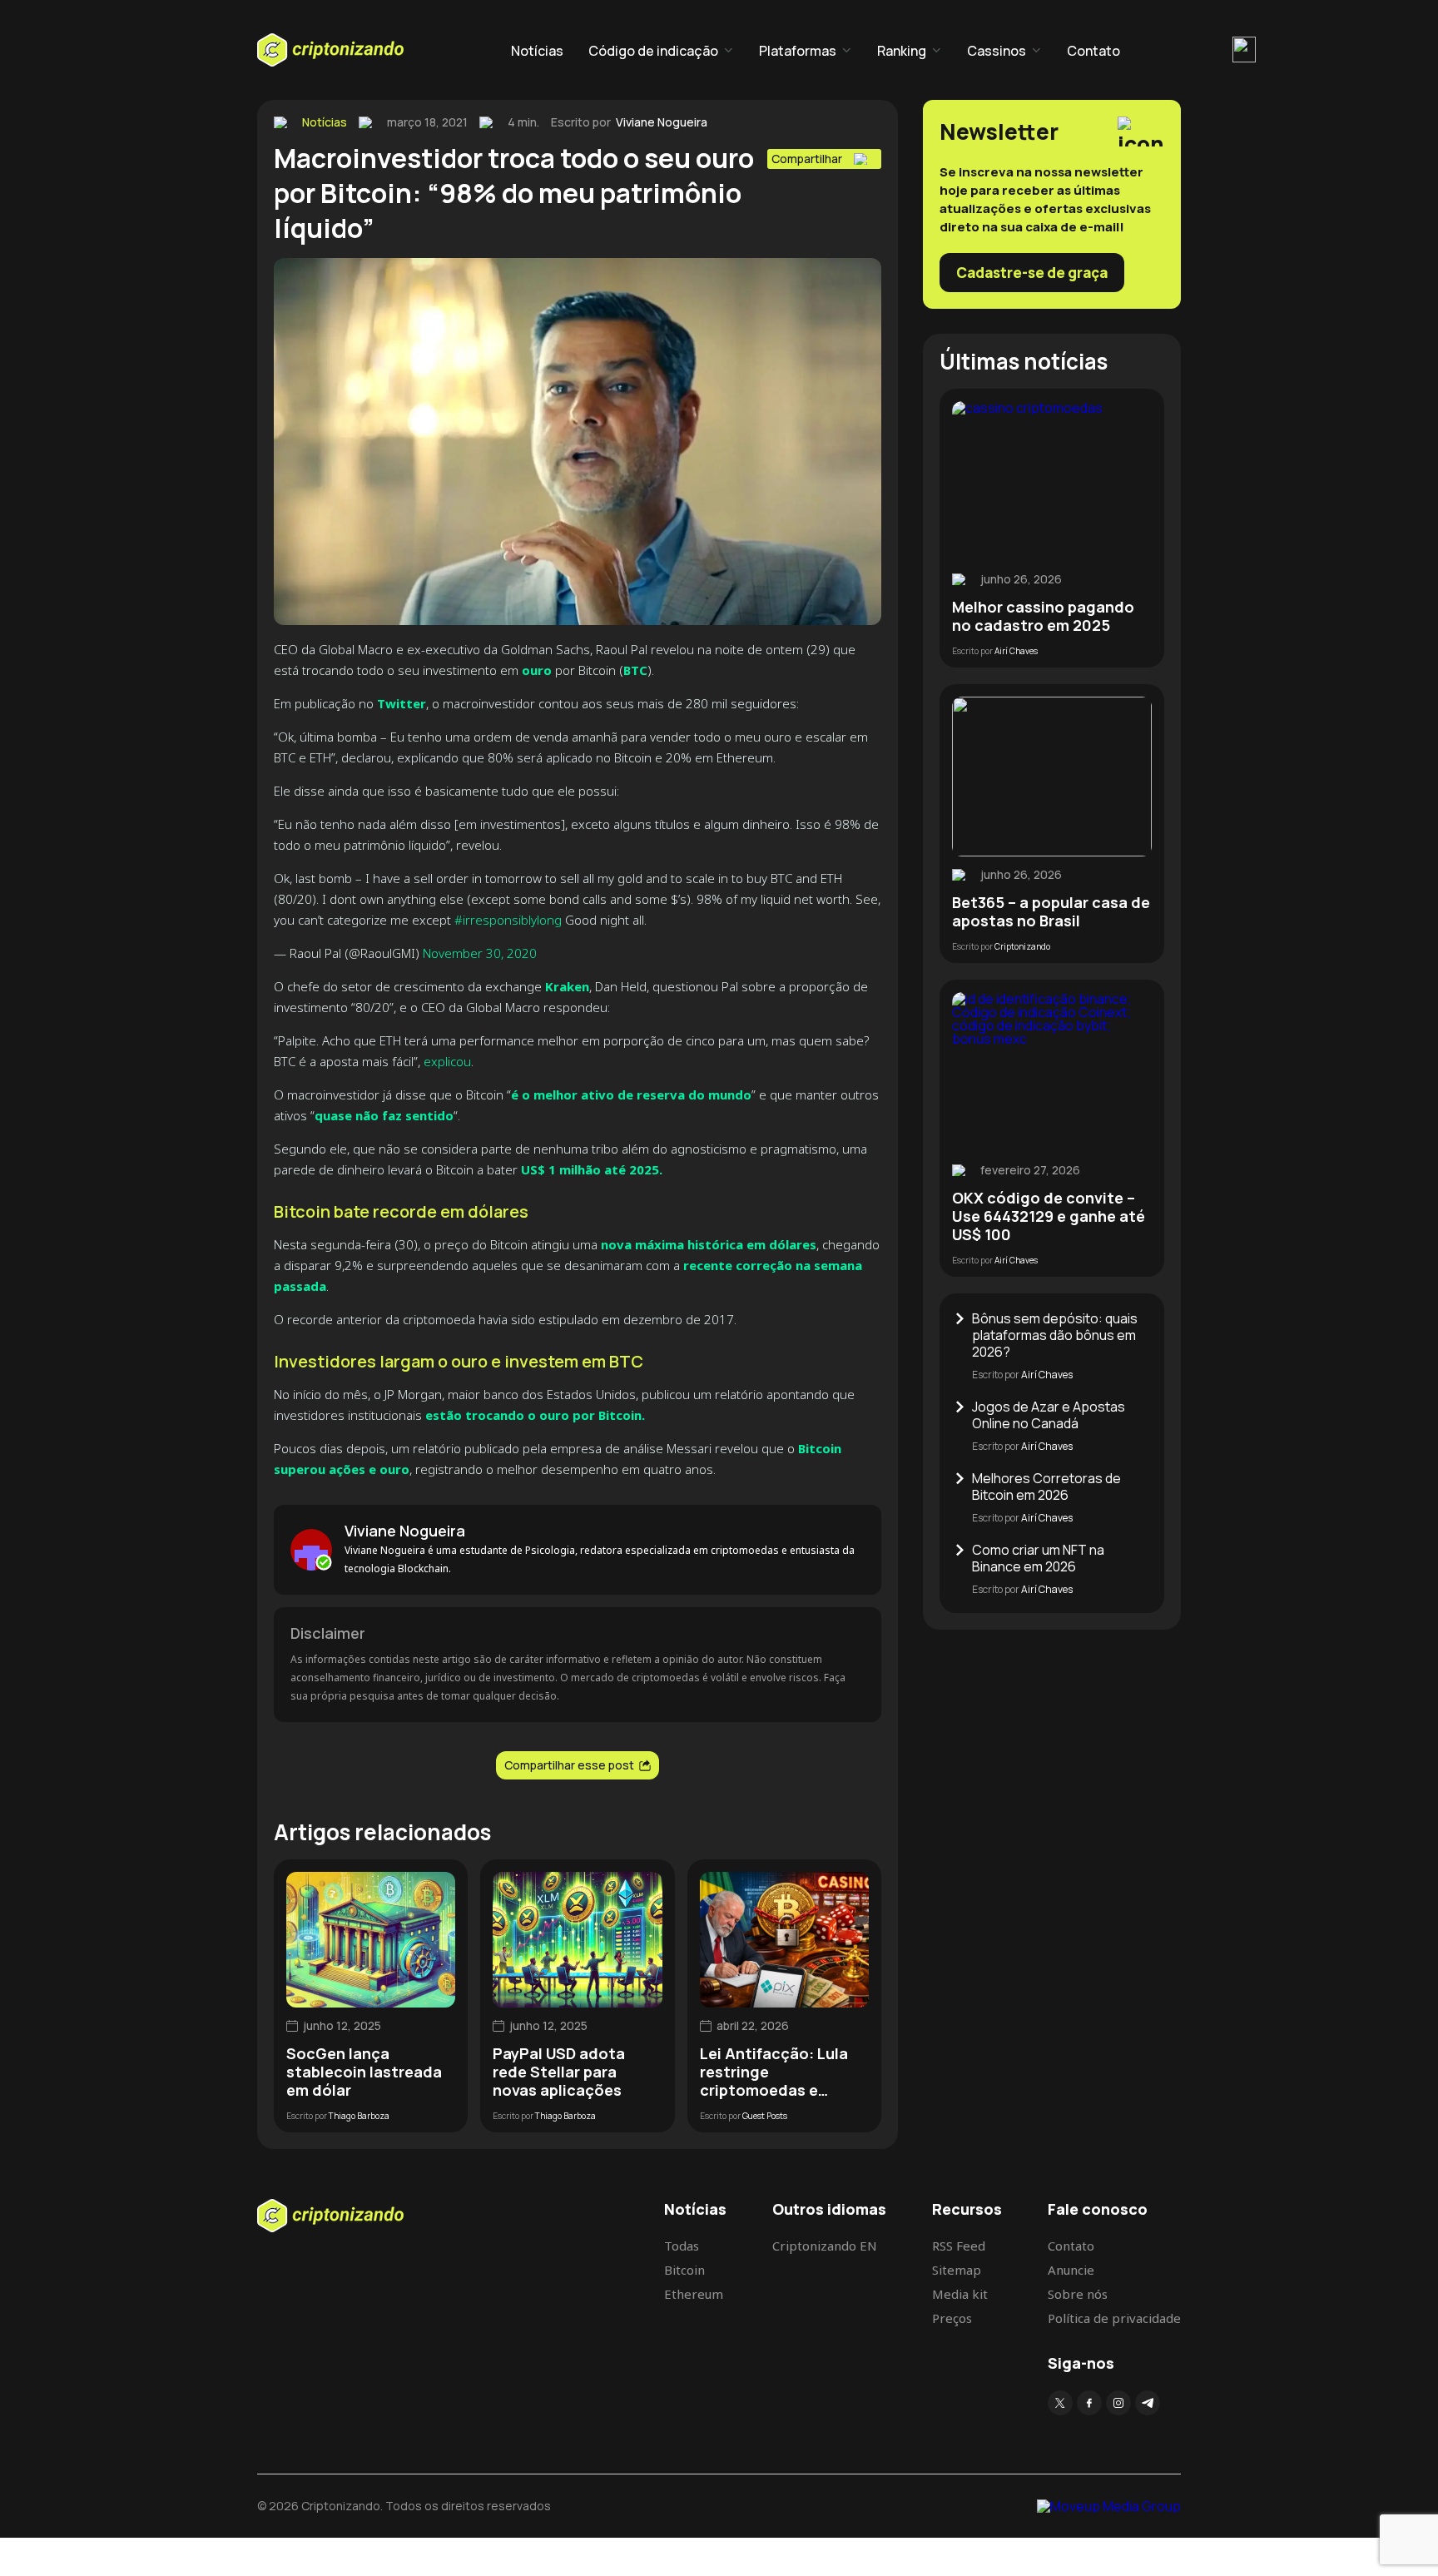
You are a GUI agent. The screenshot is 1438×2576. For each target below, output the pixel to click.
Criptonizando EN (825, 2246)
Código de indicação (653, 51)
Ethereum (694, 2294)
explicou (447, 1061)
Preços (952, 2318)
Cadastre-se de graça (1032, 273)
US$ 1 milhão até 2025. (590, 1169)
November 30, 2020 (480, 953)
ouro (537, 670)
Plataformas (798, 51)
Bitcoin (684, 2270)
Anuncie (1071, 2270)
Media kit (960, 2294)
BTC (635, 670)
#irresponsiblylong (508, 920)
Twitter (402, 703)
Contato (1093, 51)
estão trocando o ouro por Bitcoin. (535, 1415)
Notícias (537, 51)
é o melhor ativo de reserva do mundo (631, 1094)
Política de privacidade (1114, 2318)
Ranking (902, 51)
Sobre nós (1078, 2294)
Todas (682, 2246)
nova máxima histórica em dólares (709, 1244)
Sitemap (957, 2270)
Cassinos (997, 51)
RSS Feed (959, 2246)
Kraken (567, 986)
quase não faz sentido (384, 1115)
